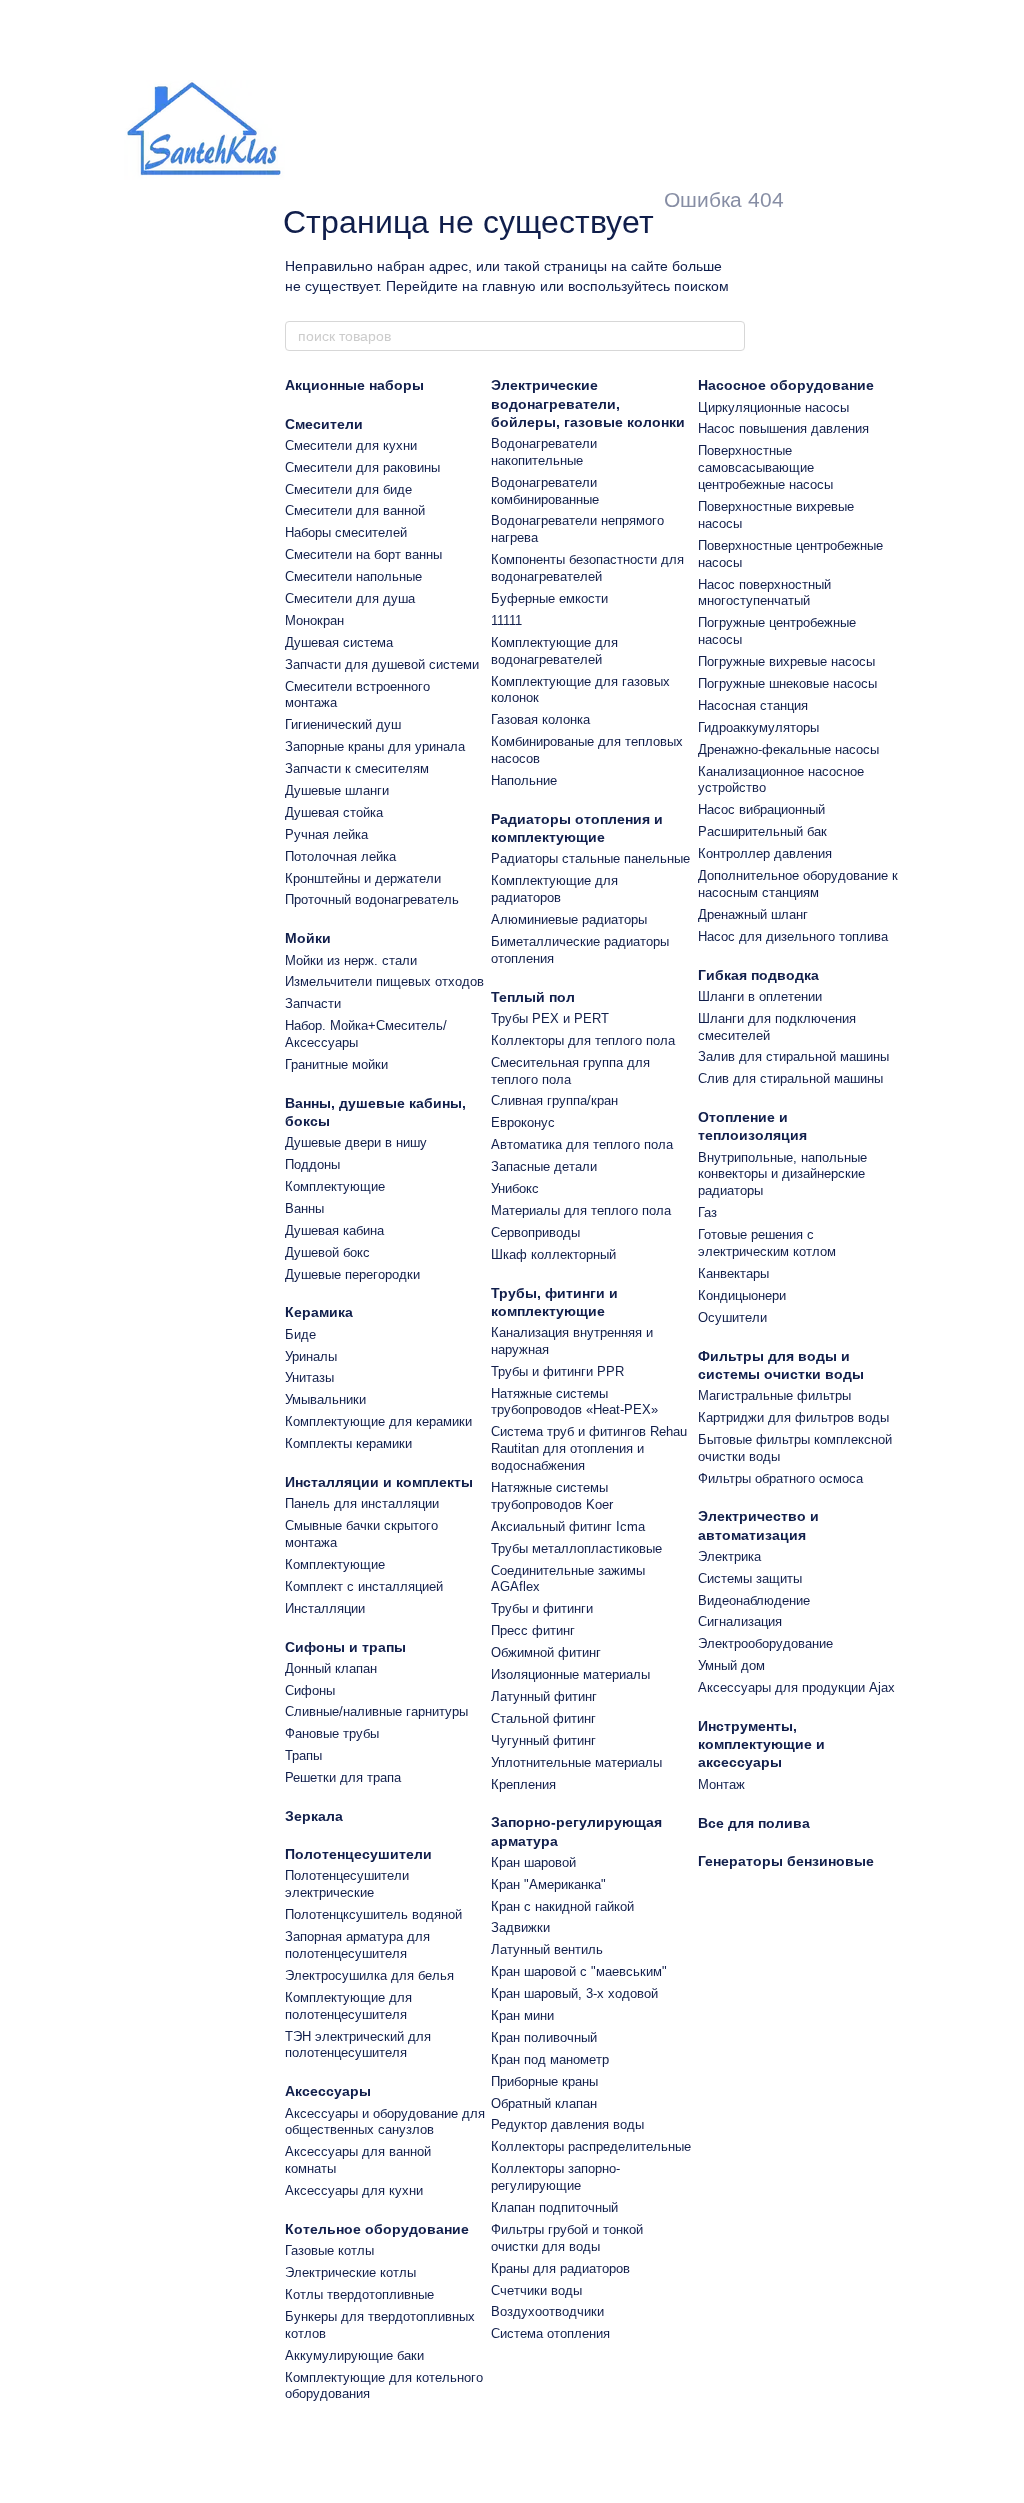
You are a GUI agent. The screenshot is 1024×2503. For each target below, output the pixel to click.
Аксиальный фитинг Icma (568, 1526)
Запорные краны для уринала (375, 746)
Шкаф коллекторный (553, 1254)
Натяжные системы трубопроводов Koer (552, 1496)
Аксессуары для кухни (354, 2190)
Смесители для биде (348, 489)
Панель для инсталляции (362, 1503)
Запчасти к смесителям (357, 768)
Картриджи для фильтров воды (793, 1417)
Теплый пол (533, 997)
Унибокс (515, 1188)
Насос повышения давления (783, 428)
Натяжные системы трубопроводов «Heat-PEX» (574, 1402)
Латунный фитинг (544, 1696)
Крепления (523, 1784)
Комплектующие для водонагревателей (554, 651)
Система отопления (550, 2333)
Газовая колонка (540, 719)
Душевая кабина (334, 1230)
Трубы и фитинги (542, 1608)
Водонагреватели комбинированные (545, 491)
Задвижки (520, 1927)
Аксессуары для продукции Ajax (796, 1687)
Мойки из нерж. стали (351, 960)
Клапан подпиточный (554, 2207)
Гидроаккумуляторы (758, 727)
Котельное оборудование (377, 2229)
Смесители (324, 424)
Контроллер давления (765, 853)
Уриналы (311, 1356)
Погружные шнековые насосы (787, 683)
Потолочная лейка (340, 856)
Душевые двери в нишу (356, 1142)
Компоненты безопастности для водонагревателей (587, 568)
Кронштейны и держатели (363, 878)
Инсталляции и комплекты (379, 1482)
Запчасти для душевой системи (382, 664)
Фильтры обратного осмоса (780, 1478)
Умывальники (325, 1399)
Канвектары (733, 1273)
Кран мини (522, 2015)
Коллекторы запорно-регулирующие (555, 2177)
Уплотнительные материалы (576, 1762)
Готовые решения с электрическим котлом (767, 1243)
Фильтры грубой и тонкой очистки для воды (567, 2238)
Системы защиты (750, 1578)
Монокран (314, 620)
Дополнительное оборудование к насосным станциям (798, 884)
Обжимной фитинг (546, 1652)
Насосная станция (753, 705)
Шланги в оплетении (760, 996)
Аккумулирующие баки (354, 2355)
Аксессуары (328, 2091)
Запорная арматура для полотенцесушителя (357, 1945)
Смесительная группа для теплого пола (570, 1071)
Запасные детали (544, 1166)
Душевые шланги (337, 790)
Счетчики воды (536, 2290)
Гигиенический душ (343, 724)
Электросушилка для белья (369, 1975)
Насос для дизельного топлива (793, 936)
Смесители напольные (353, 576)
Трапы (303, 1755)
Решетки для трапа (343, 1777)
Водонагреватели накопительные (544, 452)
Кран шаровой (533, 1862)
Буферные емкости (549, 598)
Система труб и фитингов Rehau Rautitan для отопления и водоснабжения (589, 1448)
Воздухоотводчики (547, 2311)
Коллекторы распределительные (591, 2146)
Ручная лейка (326, 834)
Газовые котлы (329, 2250)
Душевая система (339, 642)
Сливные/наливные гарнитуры (376, 1711)
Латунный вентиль (547, 1949)
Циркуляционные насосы (773, 407)
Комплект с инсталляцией (364, 1586)
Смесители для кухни (351, 445)
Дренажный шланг (753, 914)
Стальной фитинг (543, 1718)
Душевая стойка (334, 812)
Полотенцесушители (358, 1854)
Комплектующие (335, 1186)
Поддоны (312, 1164)
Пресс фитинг (533, 1630)
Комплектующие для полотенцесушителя (348, 2006)
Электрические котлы (350, 2272)
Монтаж (721, 1784)
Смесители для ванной (355, 510)
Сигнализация (740, 1621)
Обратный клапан (544, 2103)
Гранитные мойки (336, 1064)
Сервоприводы (535, 1232)
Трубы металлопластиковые (576, 1548)
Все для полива (754, 1823)
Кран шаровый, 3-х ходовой (574, 1993)
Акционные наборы (354, 385)
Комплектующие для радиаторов (554, 889)
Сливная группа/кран (554, 1100)
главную (509, 286)
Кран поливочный (544, 2037)
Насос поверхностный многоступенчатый (764, 593)
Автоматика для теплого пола (582, 1144)
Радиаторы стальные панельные (590, 858)
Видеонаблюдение (754, 1600)
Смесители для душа (350, 598)
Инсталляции (325, 1608)
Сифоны (310, 1690)
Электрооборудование (765, 1643)
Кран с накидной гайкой (562, 1906)
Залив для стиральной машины (793, 1056)
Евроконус (523, 1122)
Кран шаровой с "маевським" (579, 1971)
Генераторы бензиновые (786, 1861)
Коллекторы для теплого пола (583, 1040)
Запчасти (313, 1003)
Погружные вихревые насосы (786, 661)
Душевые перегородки (352, 1274)
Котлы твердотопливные (359, 2294)
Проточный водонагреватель (372, 899)
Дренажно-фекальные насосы (788, 749)
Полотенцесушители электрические (347, 1884)
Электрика (729, 1556)
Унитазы (309, 1377)
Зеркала (314, 1816)
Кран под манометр (550, 2059)
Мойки (308, 938)
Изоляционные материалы (570, 1674)
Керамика (319, 1312)
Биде (300, 1334)
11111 (506, 620)
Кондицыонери (742, 1295)
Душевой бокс (327, 1252)
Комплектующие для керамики (378, 1421)
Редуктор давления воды (567, 2124)
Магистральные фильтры (774, 1395)
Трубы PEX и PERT (550, 1018)
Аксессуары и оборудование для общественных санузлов (385, 2122)
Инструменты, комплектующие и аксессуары (761, 1744)
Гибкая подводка (758, 975)
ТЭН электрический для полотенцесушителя (358, 2045)
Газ (707, 1212)
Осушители (732, 1317)
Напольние (524, 780)
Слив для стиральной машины (790, 1078)
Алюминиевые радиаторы (569, 919)
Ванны (304, 1208)
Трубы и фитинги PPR (557, 1371)
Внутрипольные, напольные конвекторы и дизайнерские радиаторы (782, 1174)
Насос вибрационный (761, 809)
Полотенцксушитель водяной (373, 1914)
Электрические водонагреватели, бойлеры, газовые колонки (588, 403)
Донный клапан (331, 1668)
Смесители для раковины (362, 467)
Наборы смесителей (346, 532)
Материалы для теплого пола (581, 1210)
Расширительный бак (762, 831)
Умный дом (731, 1665)
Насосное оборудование (786, 385)
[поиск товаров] (729, 336)
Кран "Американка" (548, 1884)
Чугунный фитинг (543, 1740)
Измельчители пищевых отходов (384, 981)
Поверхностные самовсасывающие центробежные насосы (765, 467)
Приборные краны (544, 2081)
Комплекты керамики (348, 1443)
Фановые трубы (332, 1733)
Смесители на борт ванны (363, 554)
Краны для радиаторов (560, 2268)
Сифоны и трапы (345, 1647)
